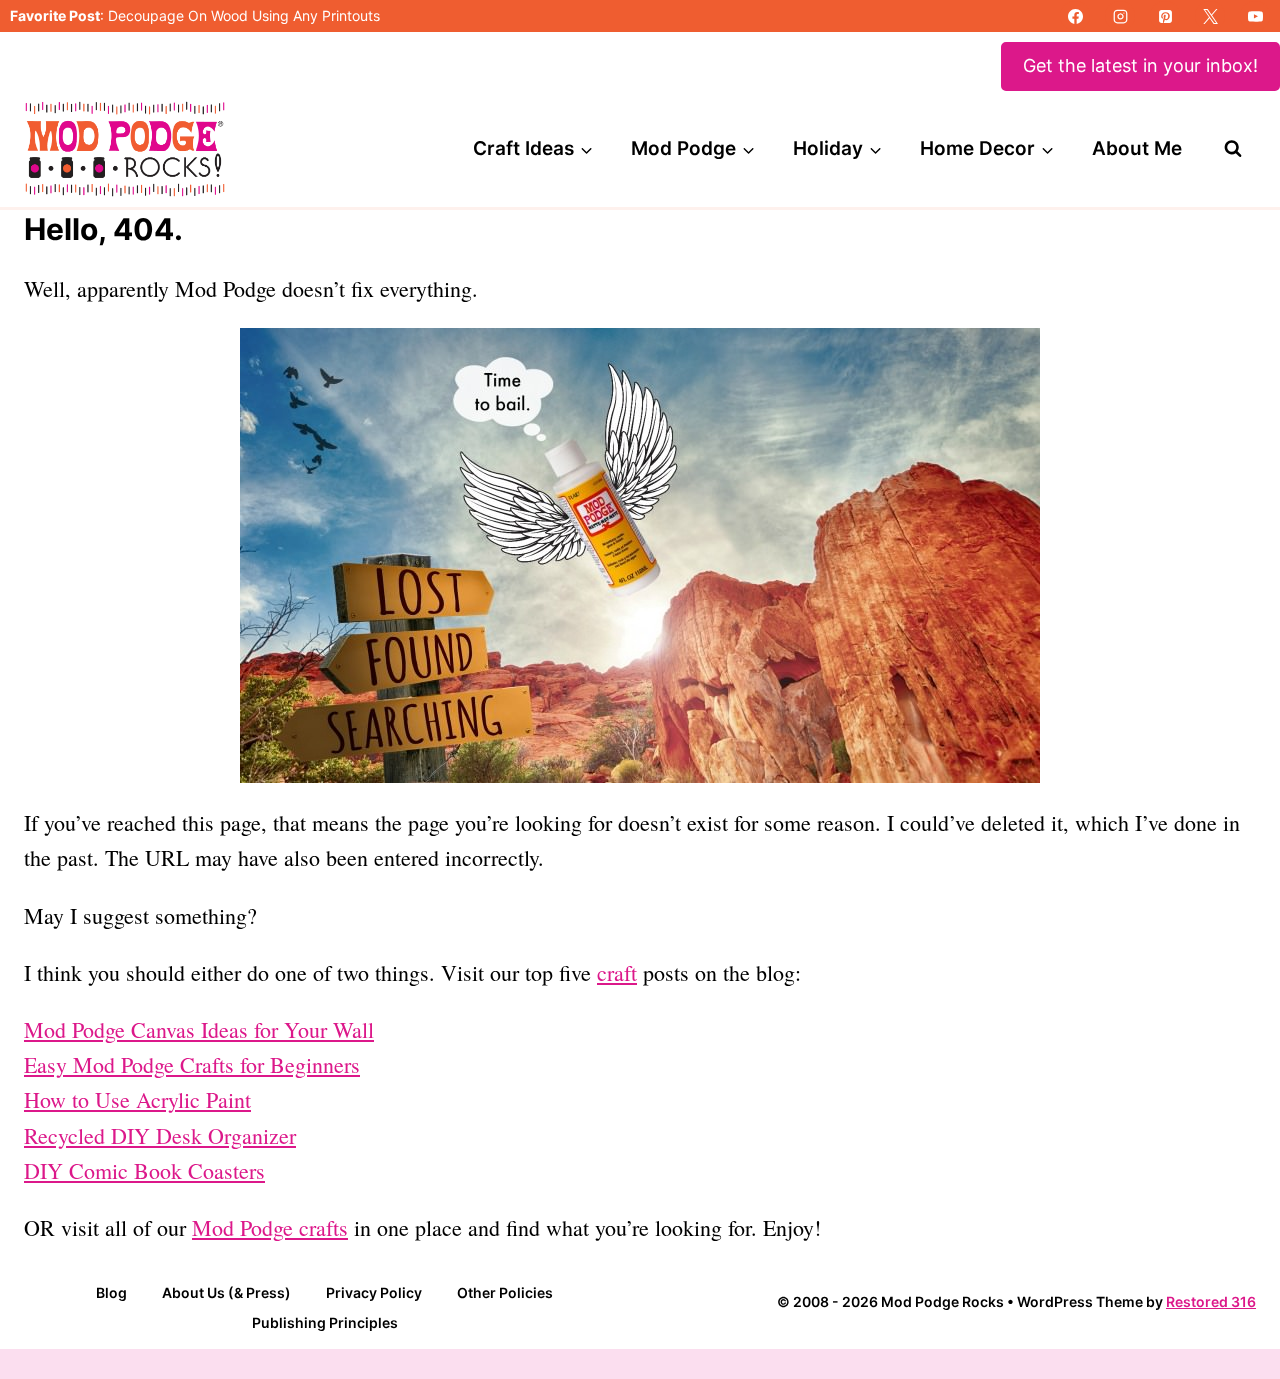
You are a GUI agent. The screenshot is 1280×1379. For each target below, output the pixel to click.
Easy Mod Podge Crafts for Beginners (192, 1064)
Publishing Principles (325, 1322)
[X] (1210, 16)
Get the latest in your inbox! (1140, 65)
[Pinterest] (1165, 16)
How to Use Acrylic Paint (137, 1099)
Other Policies (505, 1292)
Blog (111, 1292)
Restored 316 (1211, 1301)
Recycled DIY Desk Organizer (160, 1135)
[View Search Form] (1233, 149)
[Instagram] (1120, 16)
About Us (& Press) (226, 1292)
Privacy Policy (374, 1292)
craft (617, 972)
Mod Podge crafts (270, 1227)
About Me (1137, 148)
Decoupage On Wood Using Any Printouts (244, 15)
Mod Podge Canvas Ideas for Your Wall (199, 1029)
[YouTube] (1255, 16)
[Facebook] (1075, 16)
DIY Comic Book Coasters (144, 1170)
